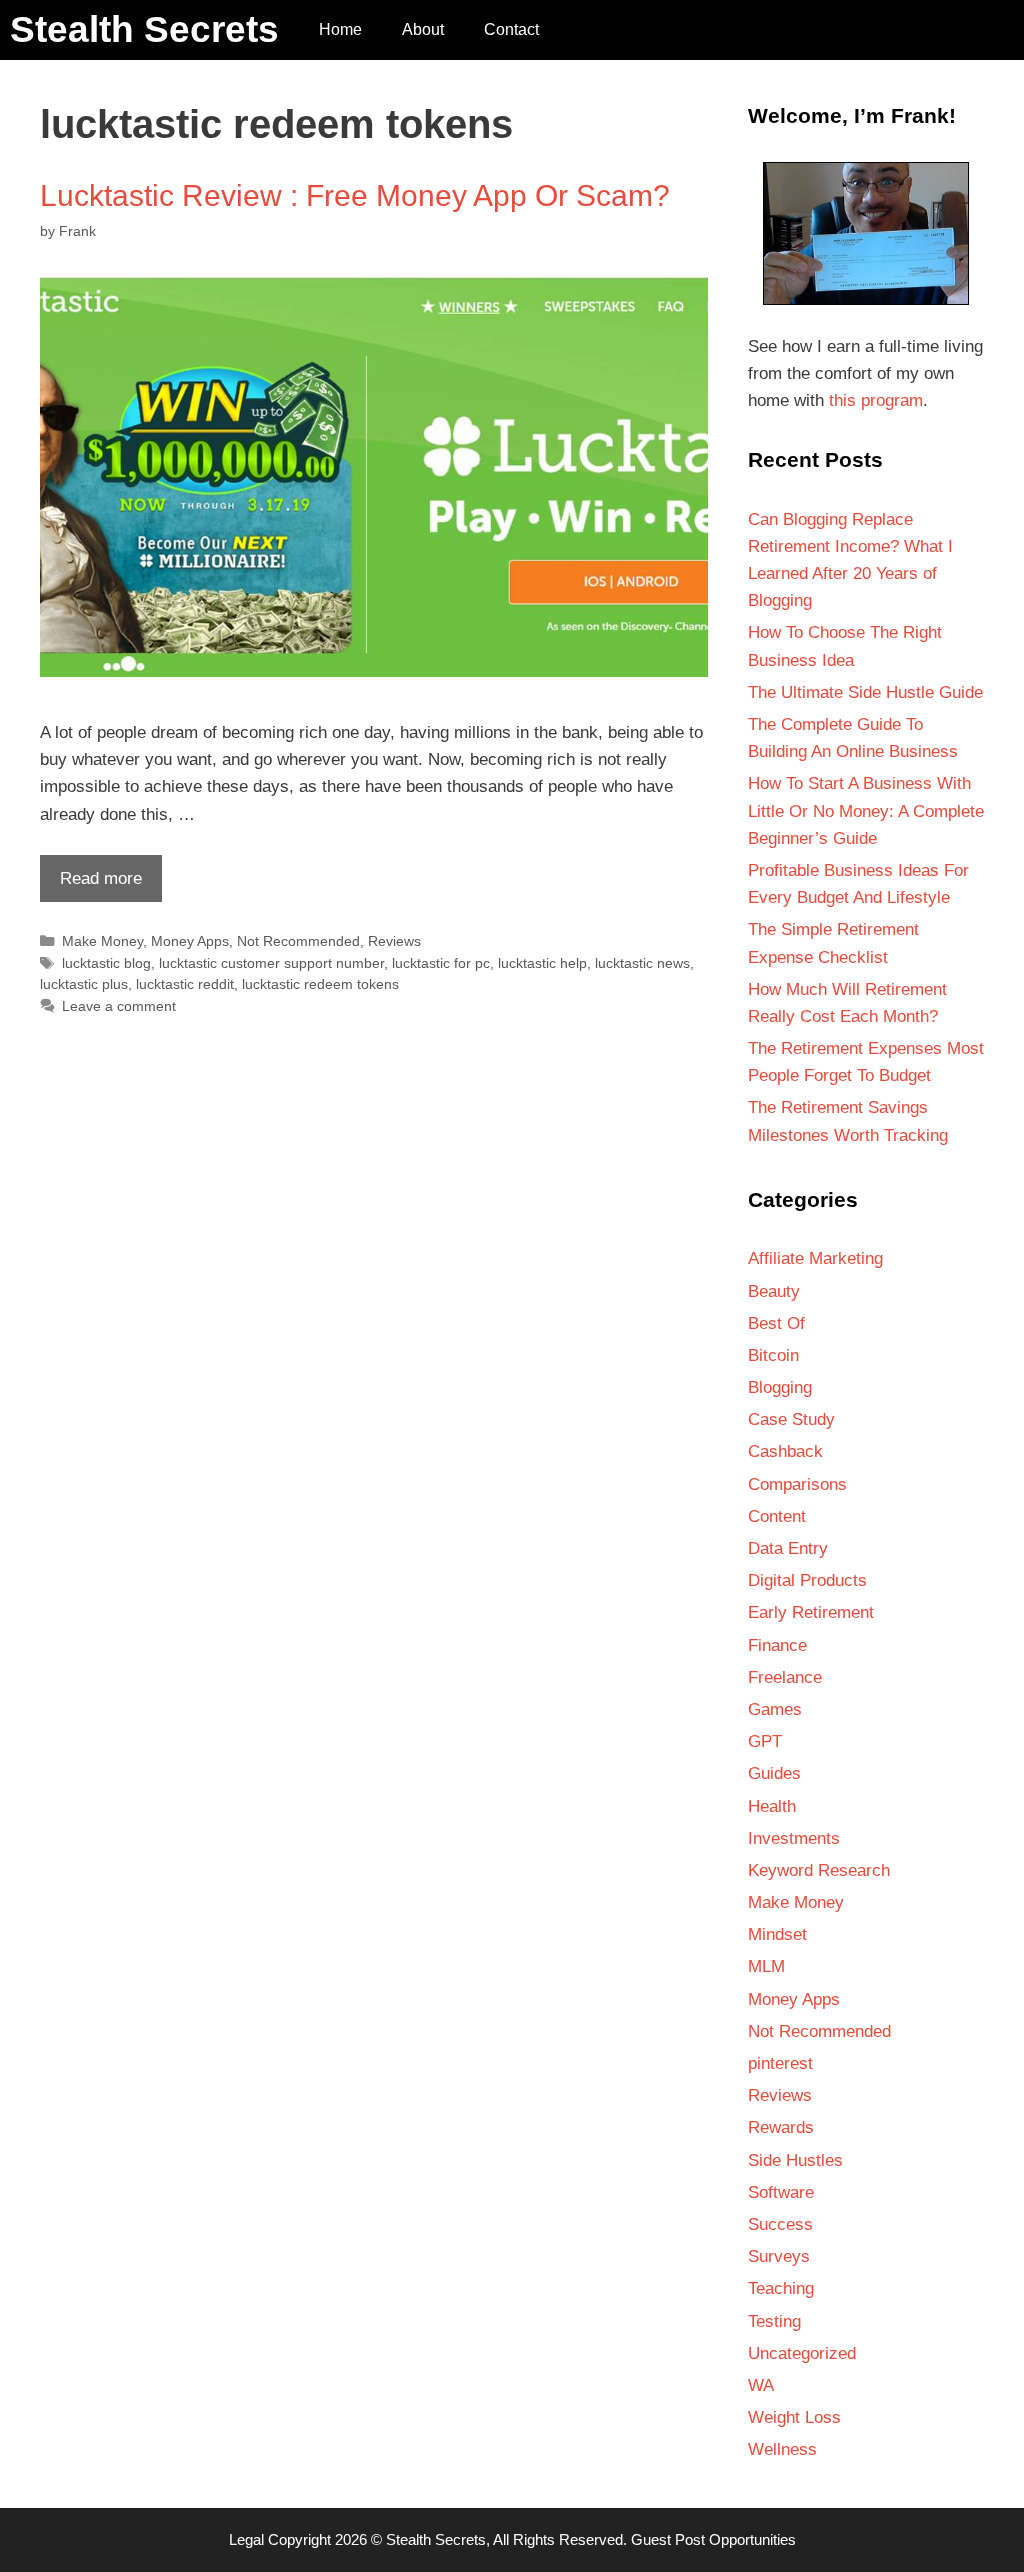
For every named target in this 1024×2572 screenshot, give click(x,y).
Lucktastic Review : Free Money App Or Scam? (355, 195)
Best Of (776, 1323)
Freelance (785, 1677)
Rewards (781, 2127)
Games (775, 1709)
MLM (766, 1966)
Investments (794, 1838)
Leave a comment (119, 1006)
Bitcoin (773, 1355)
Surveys (779, 2256)
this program (876, 400)
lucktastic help (542, 963)
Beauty (774, 1291)
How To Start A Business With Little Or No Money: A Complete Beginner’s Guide (866, 810)
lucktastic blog (106, 963)
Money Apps (190, 941)
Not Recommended (298, 941)
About (423, 29)
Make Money (102, 941)
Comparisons (797, 1484)
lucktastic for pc (441, 963)
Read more (91, 885)
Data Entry (788, 1548)
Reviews (394, 941)
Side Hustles (795, 2160)
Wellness (782, 2449)
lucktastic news (642, 963)
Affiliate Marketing (815, 1258)
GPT (765, 1741)
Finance (777, 1645)
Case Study (791, 1419)
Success (780, 2224)
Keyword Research (819, 1870)
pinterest (780, 2063)
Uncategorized (802, 2353)
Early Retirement (811, 1612)
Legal (246, 2539)
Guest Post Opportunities (713, 2539)
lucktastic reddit (185, 984)
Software (781, 2192)
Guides (774, 1773)
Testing (774, 2321)
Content (777, 1516)
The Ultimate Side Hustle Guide (865, 692)
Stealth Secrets (144, 29)
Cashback (785, 1451)
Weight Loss (794, 2417)
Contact (511, 29)
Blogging (780, 1387)
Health (772, 1806)
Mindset (777, 1934)
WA (761, 2385)
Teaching (781, 2288)
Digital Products (807, 1580)
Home (340, 29)
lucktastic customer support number (271, 963)
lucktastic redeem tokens (320, 984)
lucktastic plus (84, 984)
